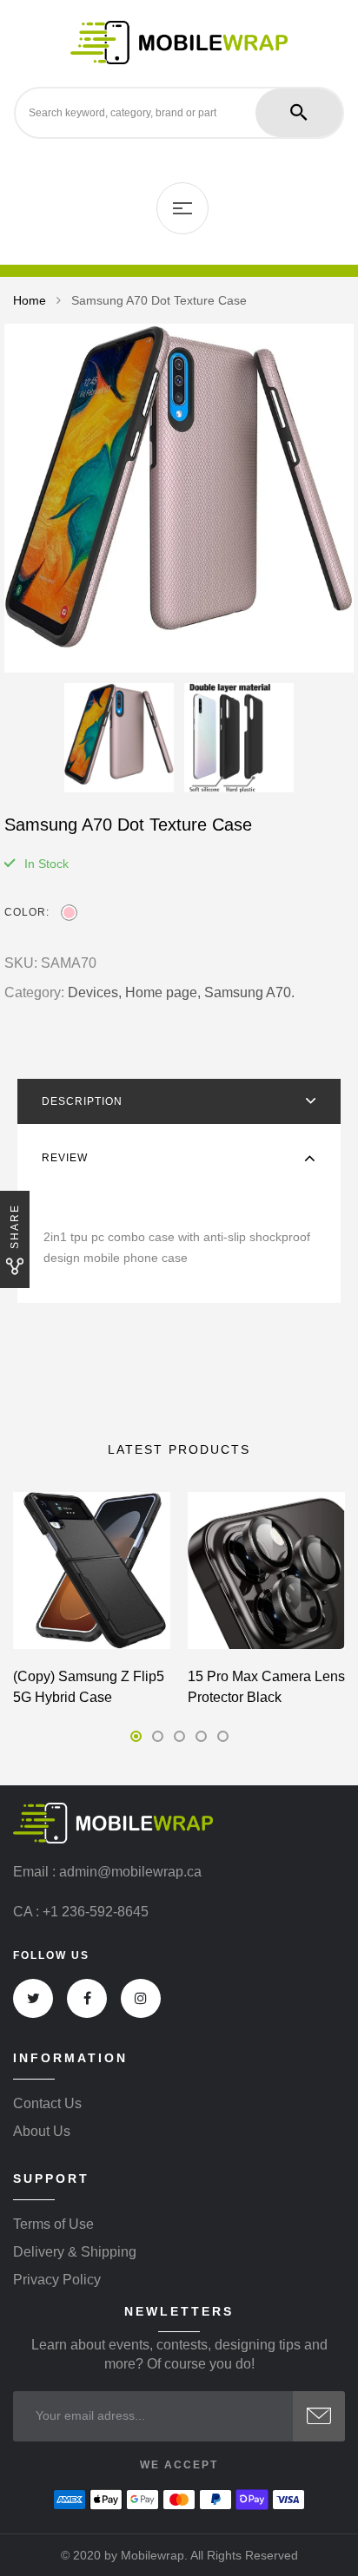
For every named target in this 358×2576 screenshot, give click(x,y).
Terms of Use (53, 2224)
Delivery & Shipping (75, 2252)
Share (15, 1226)
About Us (42, 2132)
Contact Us (47, 2104)
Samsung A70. (249, 992)
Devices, (95, 992)
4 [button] (201, 1736)
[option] (179, 498)
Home (30, 300)
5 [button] (223, 1736)
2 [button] (158, 1736)
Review (65, 1158)
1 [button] (136, 1736)
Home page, (163, 992)
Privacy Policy (57, 2280)
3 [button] (179, 1736)
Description (82, 1101)
